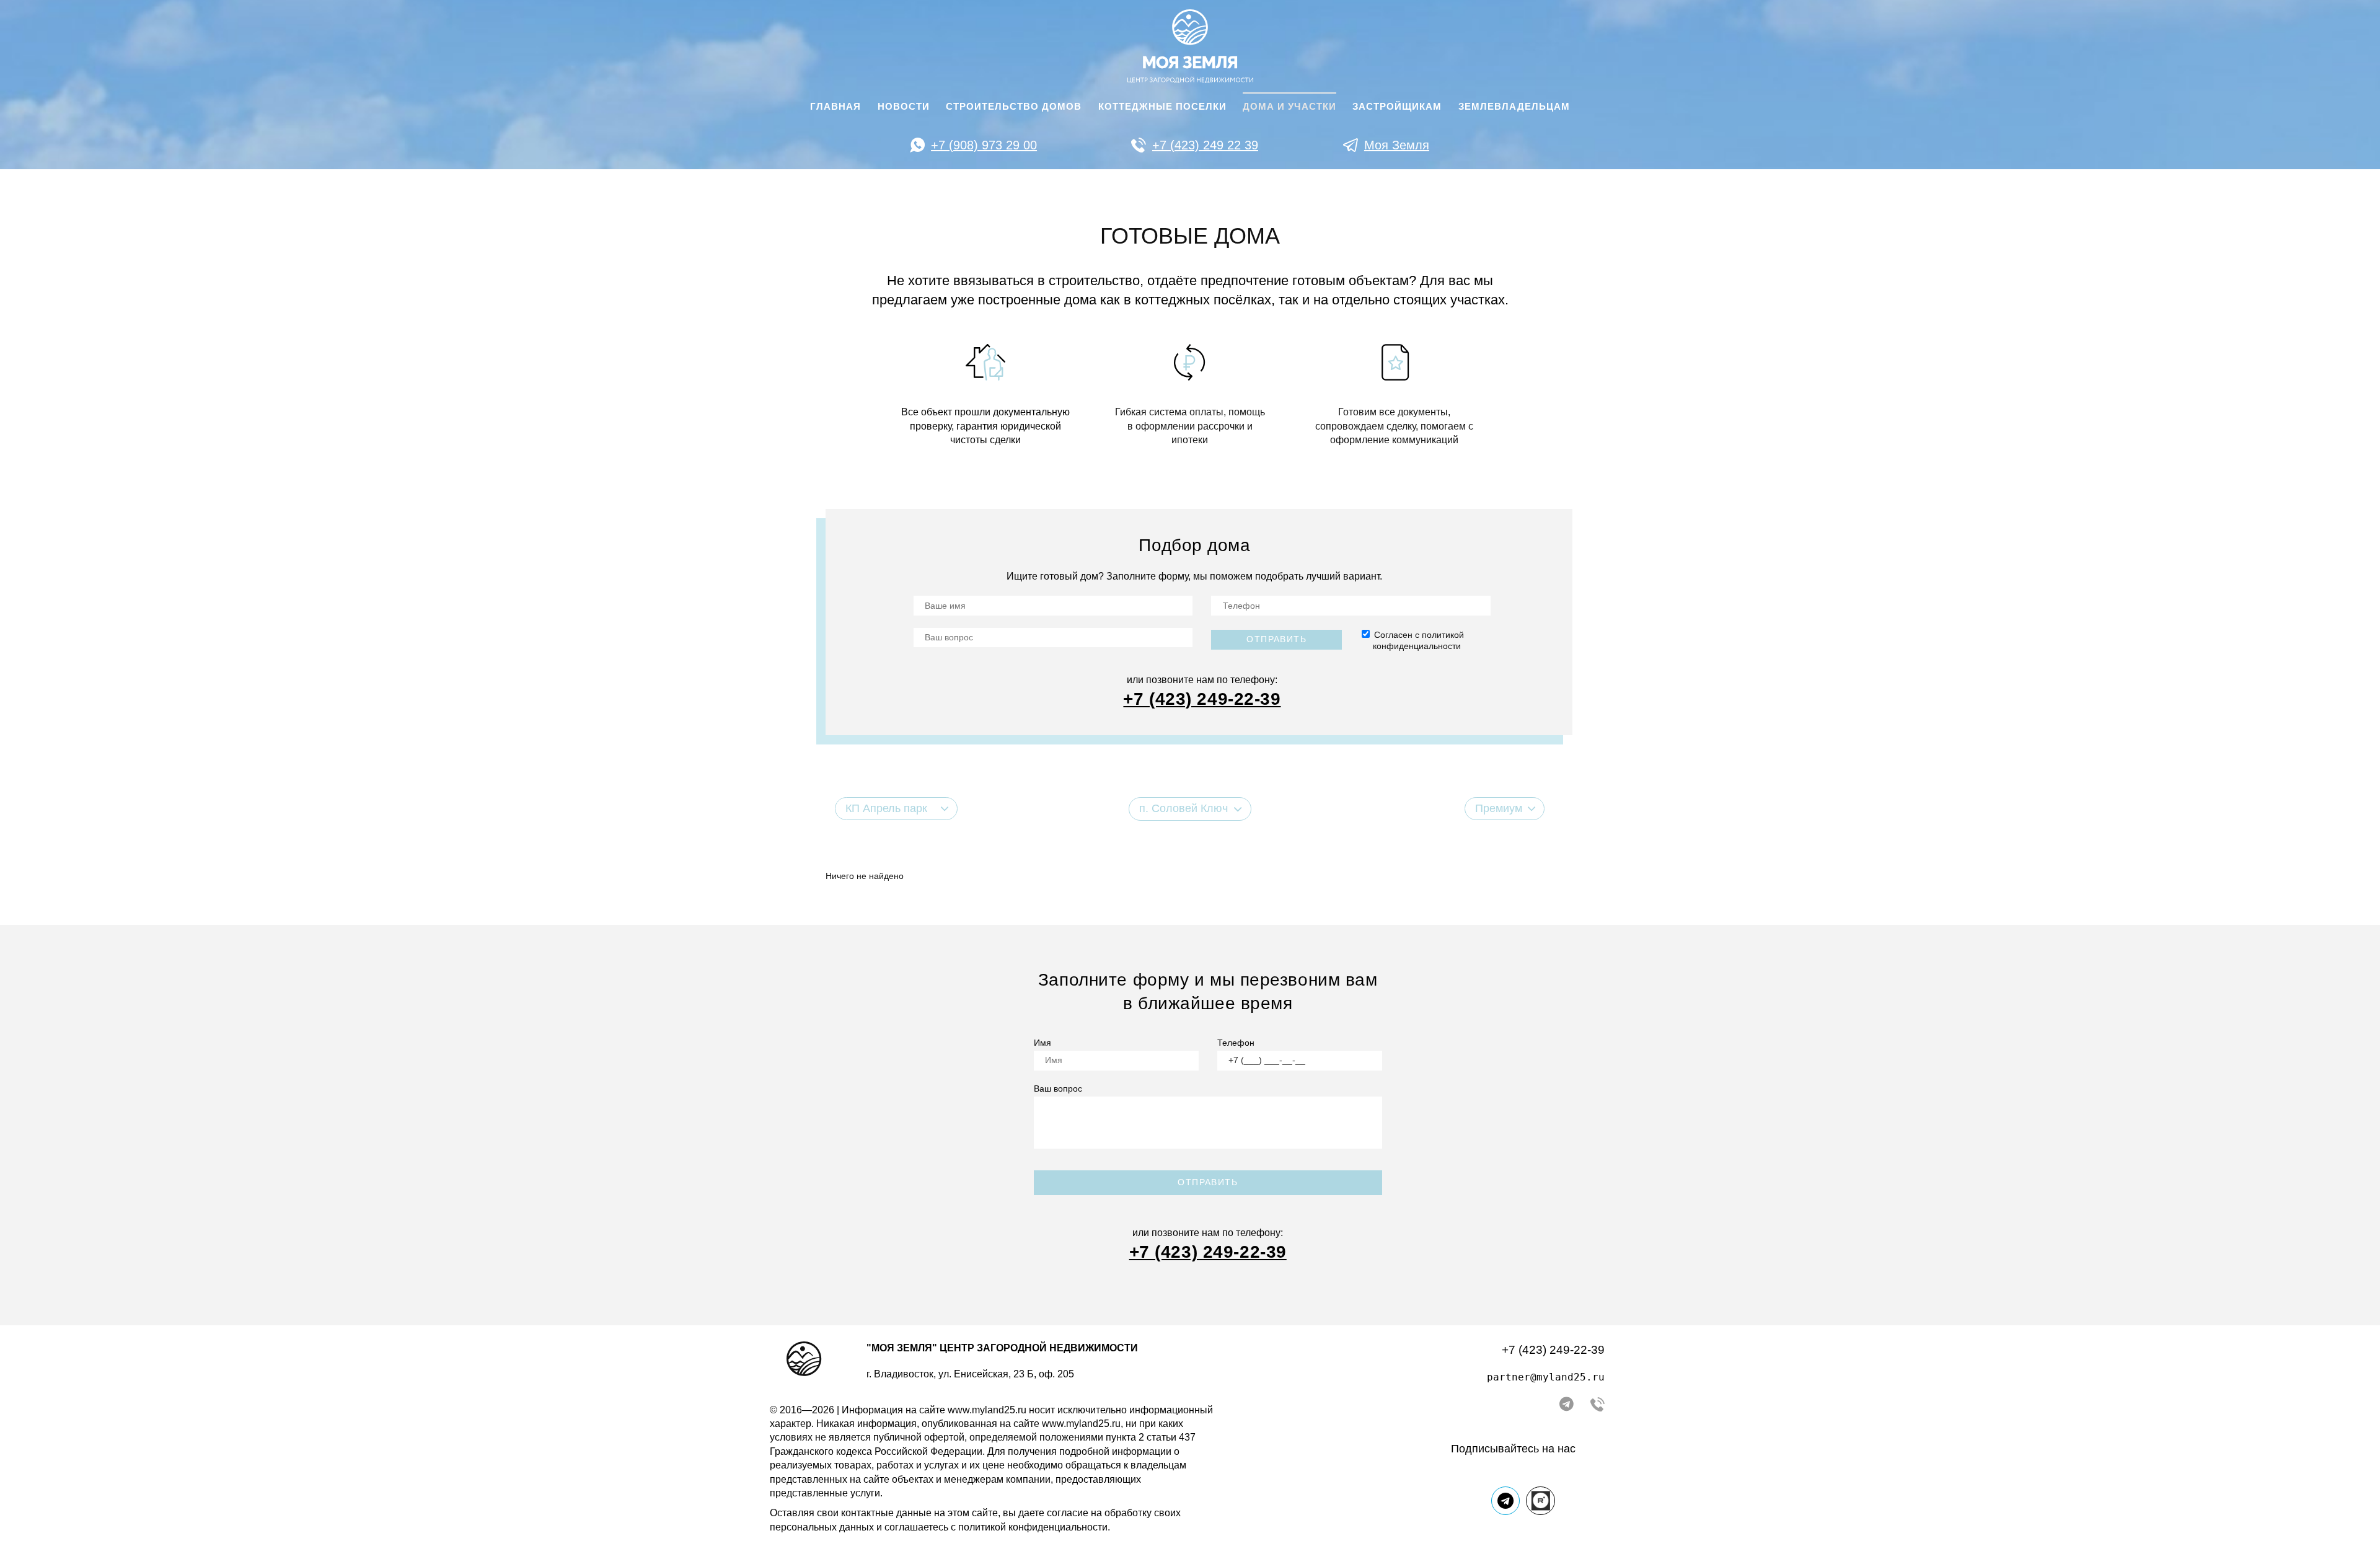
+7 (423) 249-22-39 (1553, 1350)
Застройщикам (1397, 107)
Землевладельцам (1514, 107)
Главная (835, 107)
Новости (904, 107)
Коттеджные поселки (1162, 107)
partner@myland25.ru (1546, 1377)
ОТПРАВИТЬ (1208, 1182)
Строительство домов (1014, 107)
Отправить (1276, 639)
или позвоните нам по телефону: (1202, 680)
